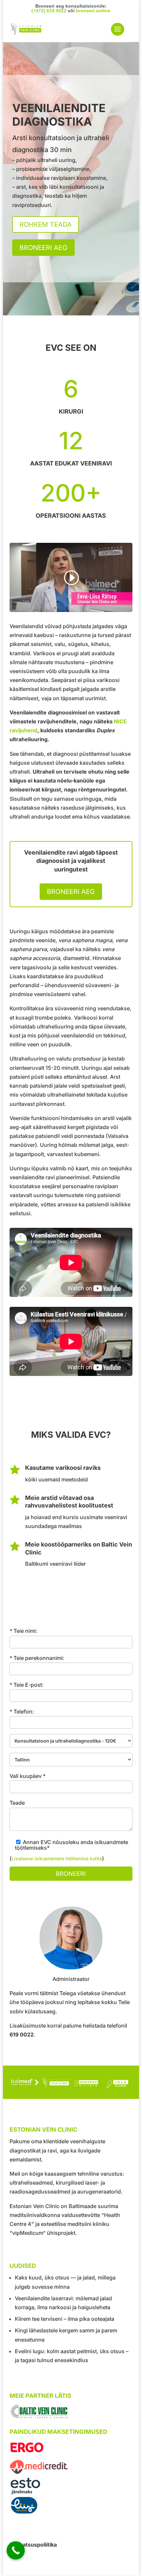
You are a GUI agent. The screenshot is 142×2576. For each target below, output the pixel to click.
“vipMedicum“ (28, 2233)
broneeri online (93, 11)
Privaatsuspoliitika (33, 2545)
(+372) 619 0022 (49, 11)
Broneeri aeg (43, 248)
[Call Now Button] (16, 2550)
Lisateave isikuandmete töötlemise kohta (57, 1858)
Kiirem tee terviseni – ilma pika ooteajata (65, 2319)
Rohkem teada (46, 224)
